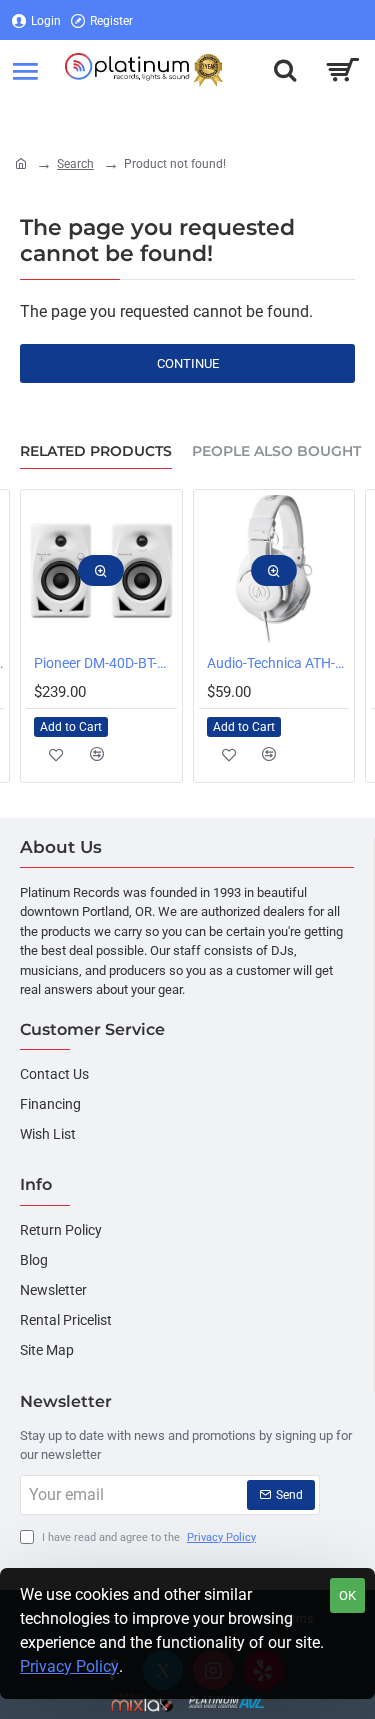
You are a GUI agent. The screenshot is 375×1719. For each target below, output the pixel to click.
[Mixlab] (142, 1702)
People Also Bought (276, 451)
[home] (21, 163)
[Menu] (25, 70)
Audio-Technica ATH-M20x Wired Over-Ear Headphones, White (278, 663)
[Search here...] (285, 70)
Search (75, 164)
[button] (101, 570)
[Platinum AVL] (226, 1702)
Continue (188, 363)
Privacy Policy (69, 1666)
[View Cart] (342, 70)
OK (347, 1595)
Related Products (96, 451)
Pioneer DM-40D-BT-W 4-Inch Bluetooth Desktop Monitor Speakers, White (105, 663)
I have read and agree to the (147, 1537)
